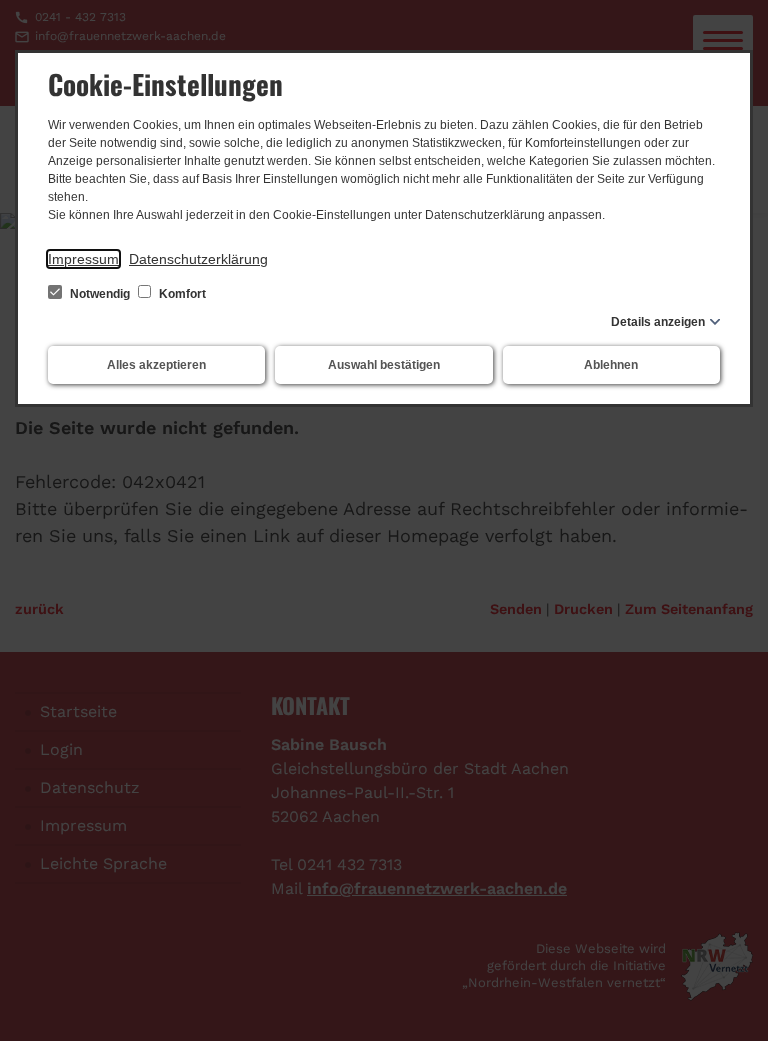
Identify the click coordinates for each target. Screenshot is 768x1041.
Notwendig (100, 294)
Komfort (181, 294)
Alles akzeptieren (156, 365)
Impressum (83, 259)
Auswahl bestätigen (384, 365)
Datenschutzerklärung (198, 259)
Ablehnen (611, 365)
